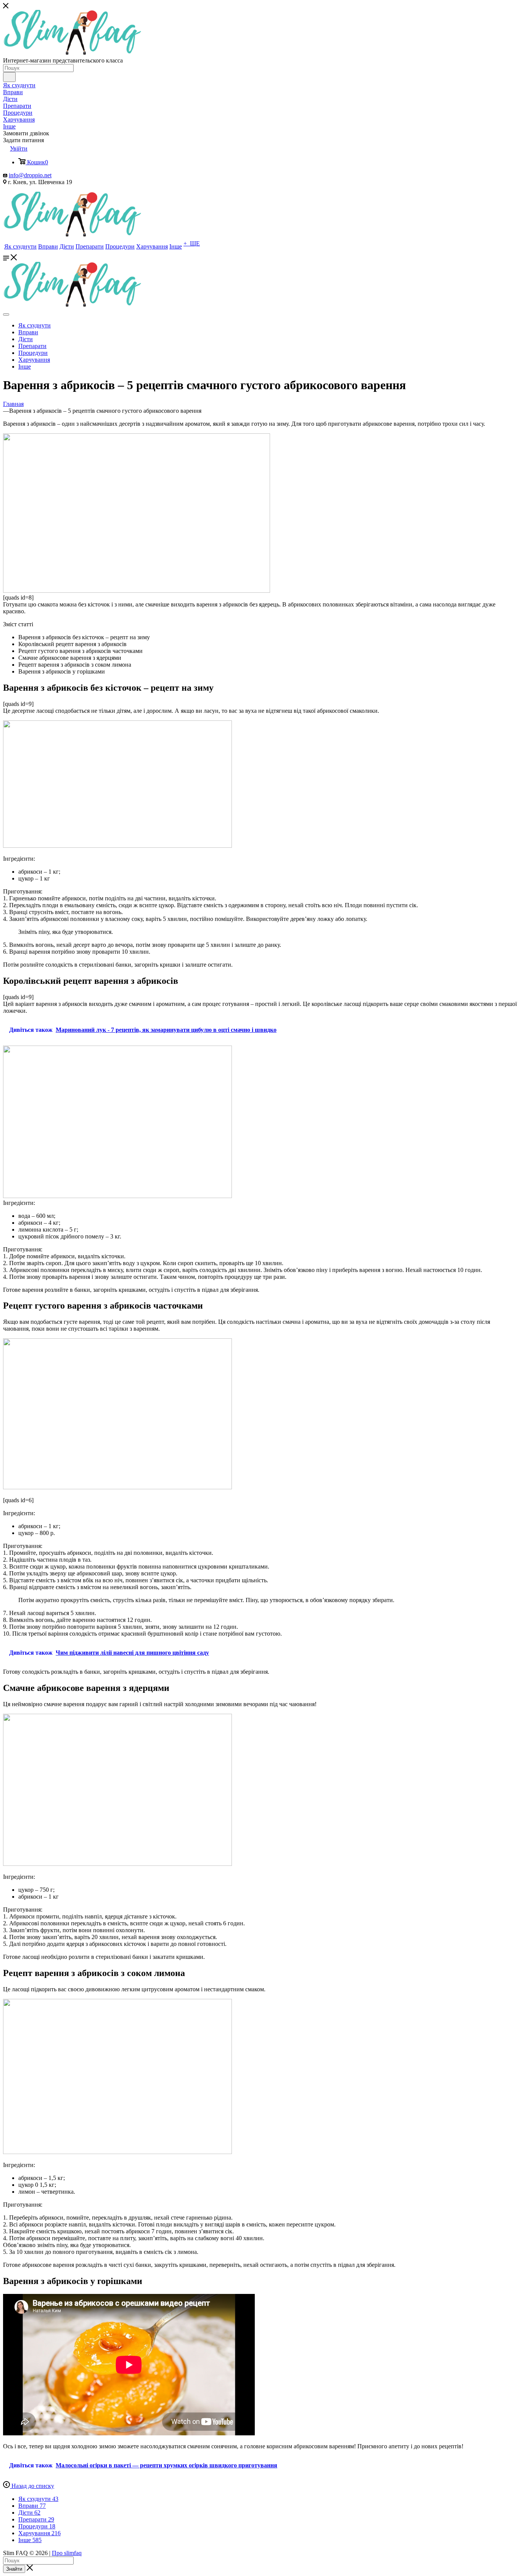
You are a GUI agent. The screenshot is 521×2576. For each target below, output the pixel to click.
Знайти (14, 2569)
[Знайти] (9, 77)
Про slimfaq (67, 2553)
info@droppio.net (30, 175)
